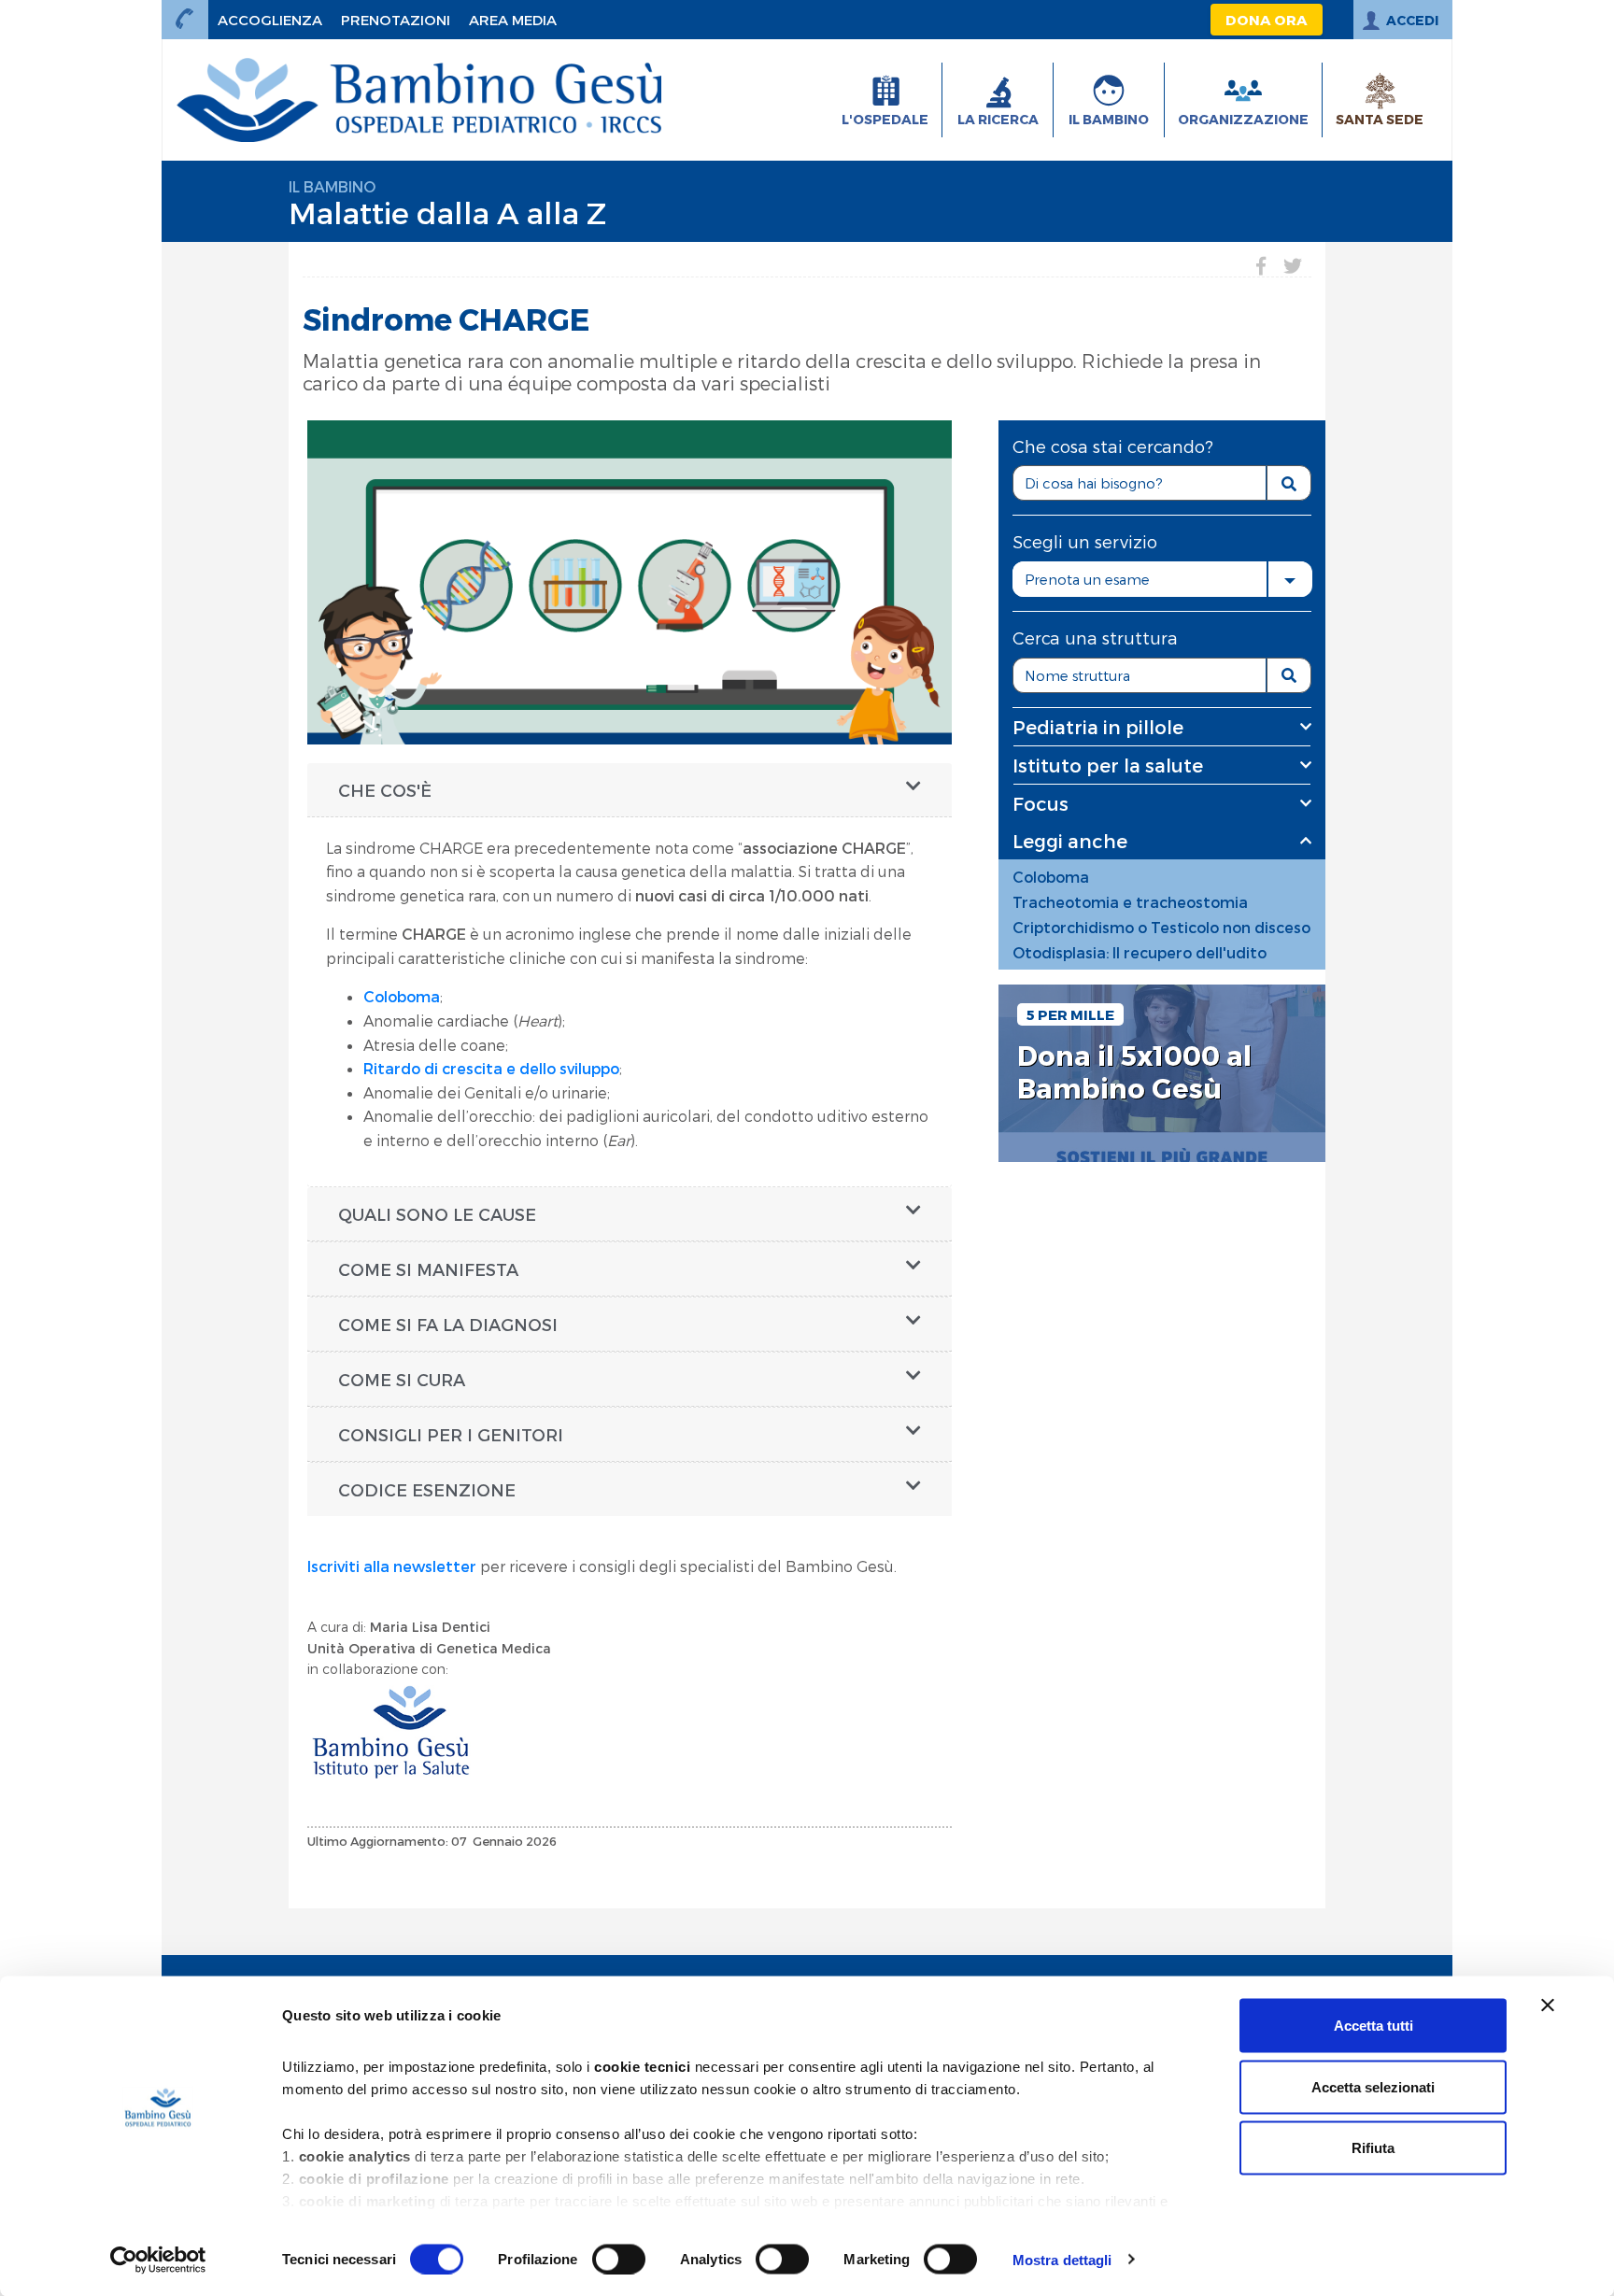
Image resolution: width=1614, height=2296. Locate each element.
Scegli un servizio (1085, 541)
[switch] (619, 2259)
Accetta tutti (1373, 2026)
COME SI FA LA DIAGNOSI (448, 1324)
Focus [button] (1041, 803)
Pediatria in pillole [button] (1098, 727)
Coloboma (402, 996)
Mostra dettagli (1062, 2259)
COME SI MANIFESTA (428, 1269)
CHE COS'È (385, 790)
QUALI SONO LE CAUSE (437, 1214)
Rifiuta (1373, 2148)
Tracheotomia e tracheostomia (1130, 902)
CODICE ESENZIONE (427, 1489)
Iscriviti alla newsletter (392, 1566)
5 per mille (1070, 1014)
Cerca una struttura (1095, 638)
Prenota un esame (1087, 579)
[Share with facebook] (1261, 265)
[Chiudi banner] (1548, 2005)
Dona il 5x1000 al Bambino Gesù (1134, 1072)
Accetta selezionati (1373, 2086)
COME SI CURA (402, 1379)
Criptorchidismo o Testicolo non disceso (1161, 927)
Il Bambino (332, 186)
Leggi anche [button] (1070, 841)
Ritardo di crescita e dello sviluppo (491, 1068)
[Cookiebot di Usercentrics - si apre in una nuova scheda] (158, 2260)
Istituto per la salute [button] (1108, 765)
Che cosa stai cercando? (1113, 446)
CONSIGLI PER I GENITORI (451, 1434)
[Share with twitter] (1293, 265)
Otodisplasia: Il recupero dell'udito (1140, 952)
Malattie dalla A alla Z (447, 212)
